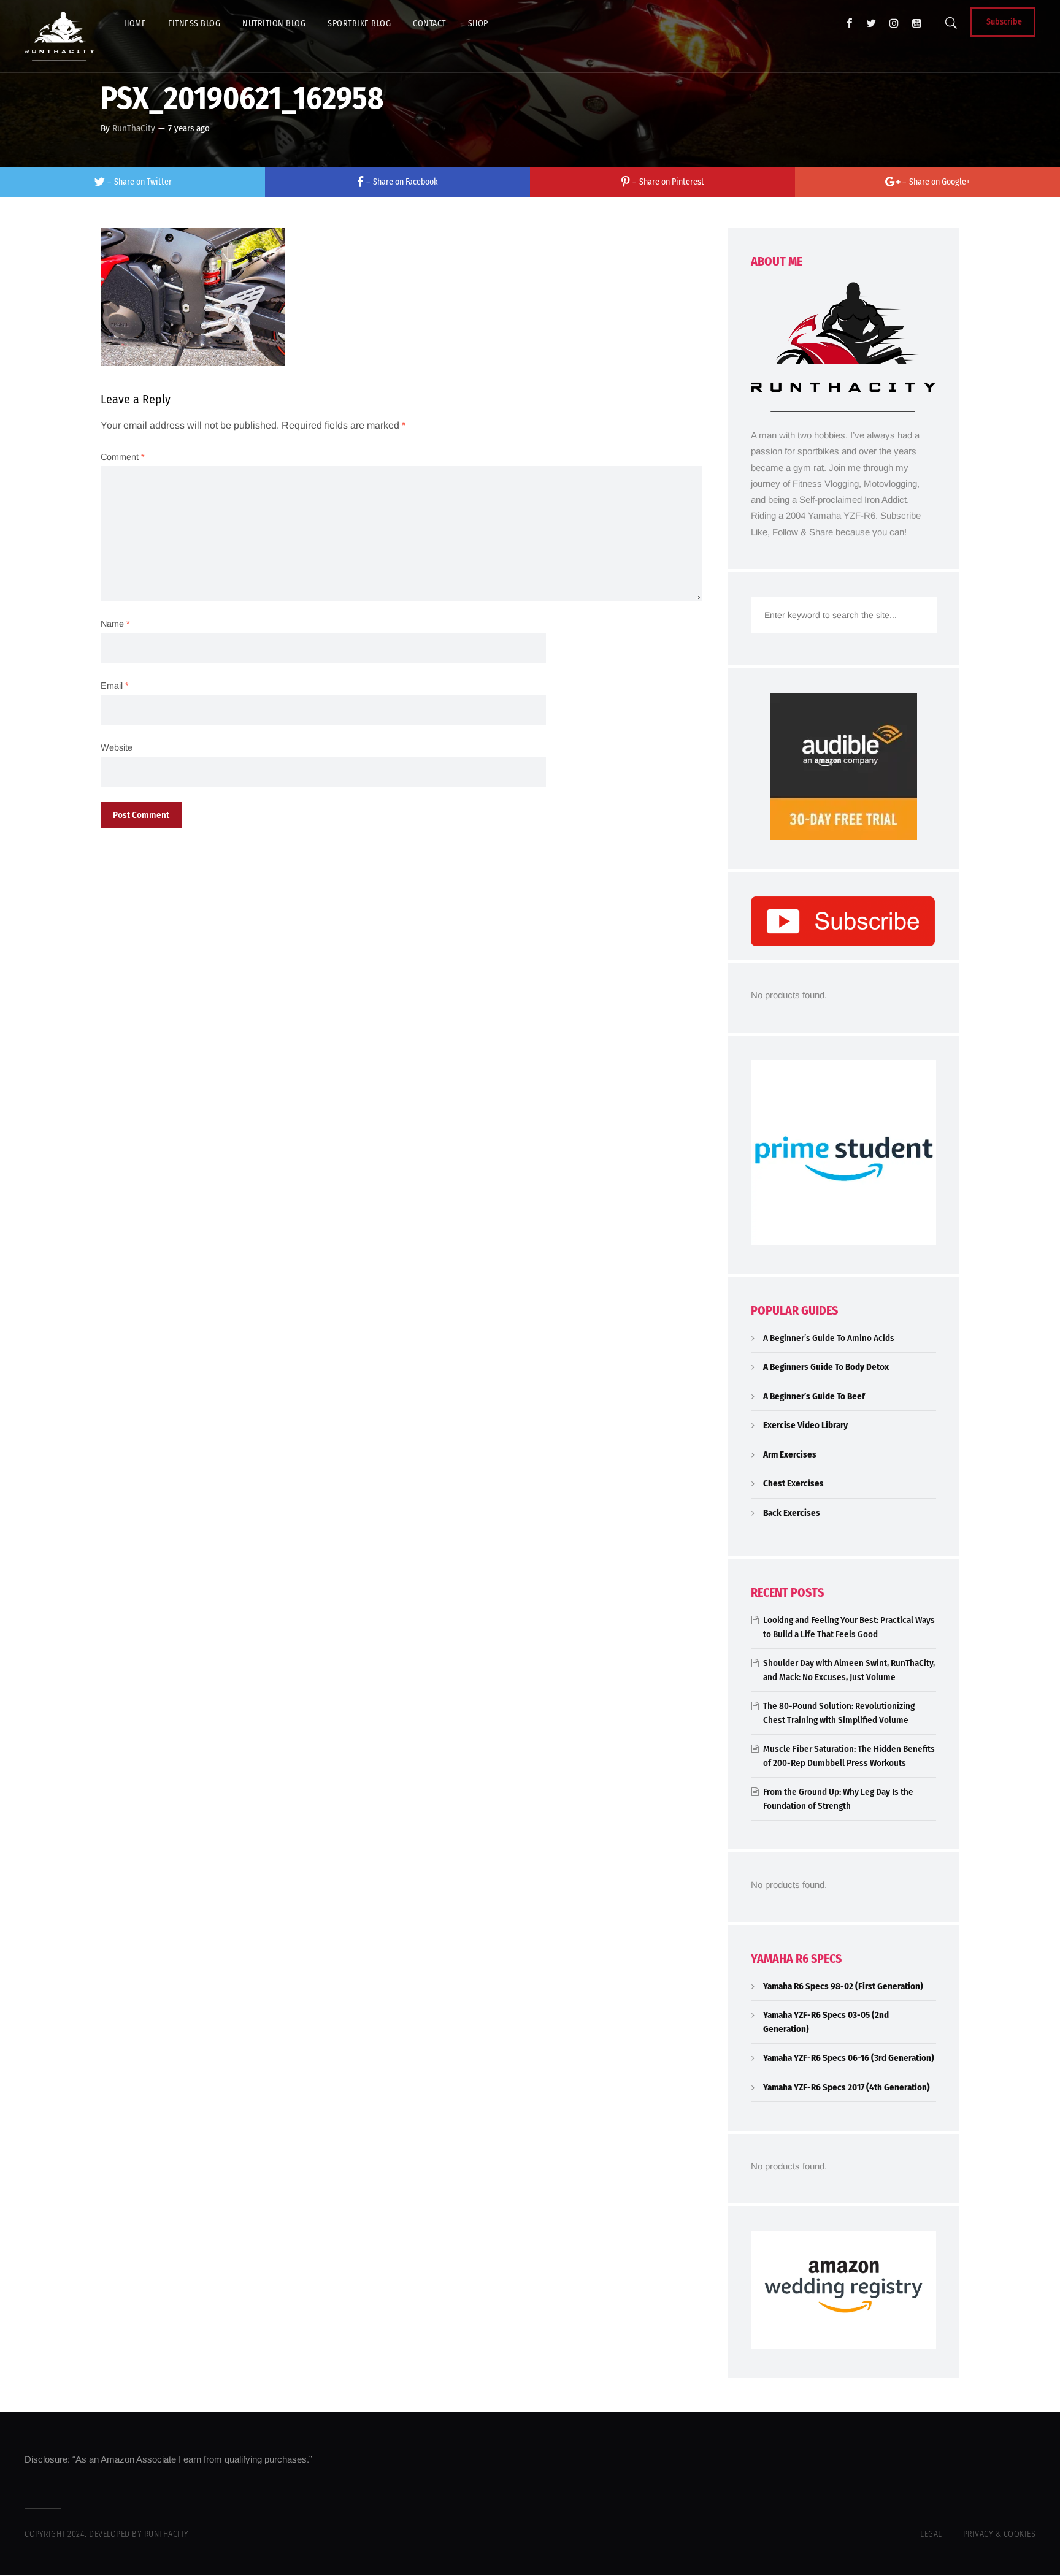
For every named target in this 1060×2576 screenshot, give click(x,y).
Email (115, 686)
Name (115, 624)
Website (117, 747)
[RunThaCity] (60, 36)
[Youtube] (917, 23)
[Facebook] (850, 23)
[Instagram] (894, 23)
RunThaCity (134, 128)
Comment (123, 457)
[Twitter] (871, 23)
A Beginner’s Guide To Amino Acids (829, 1338)
